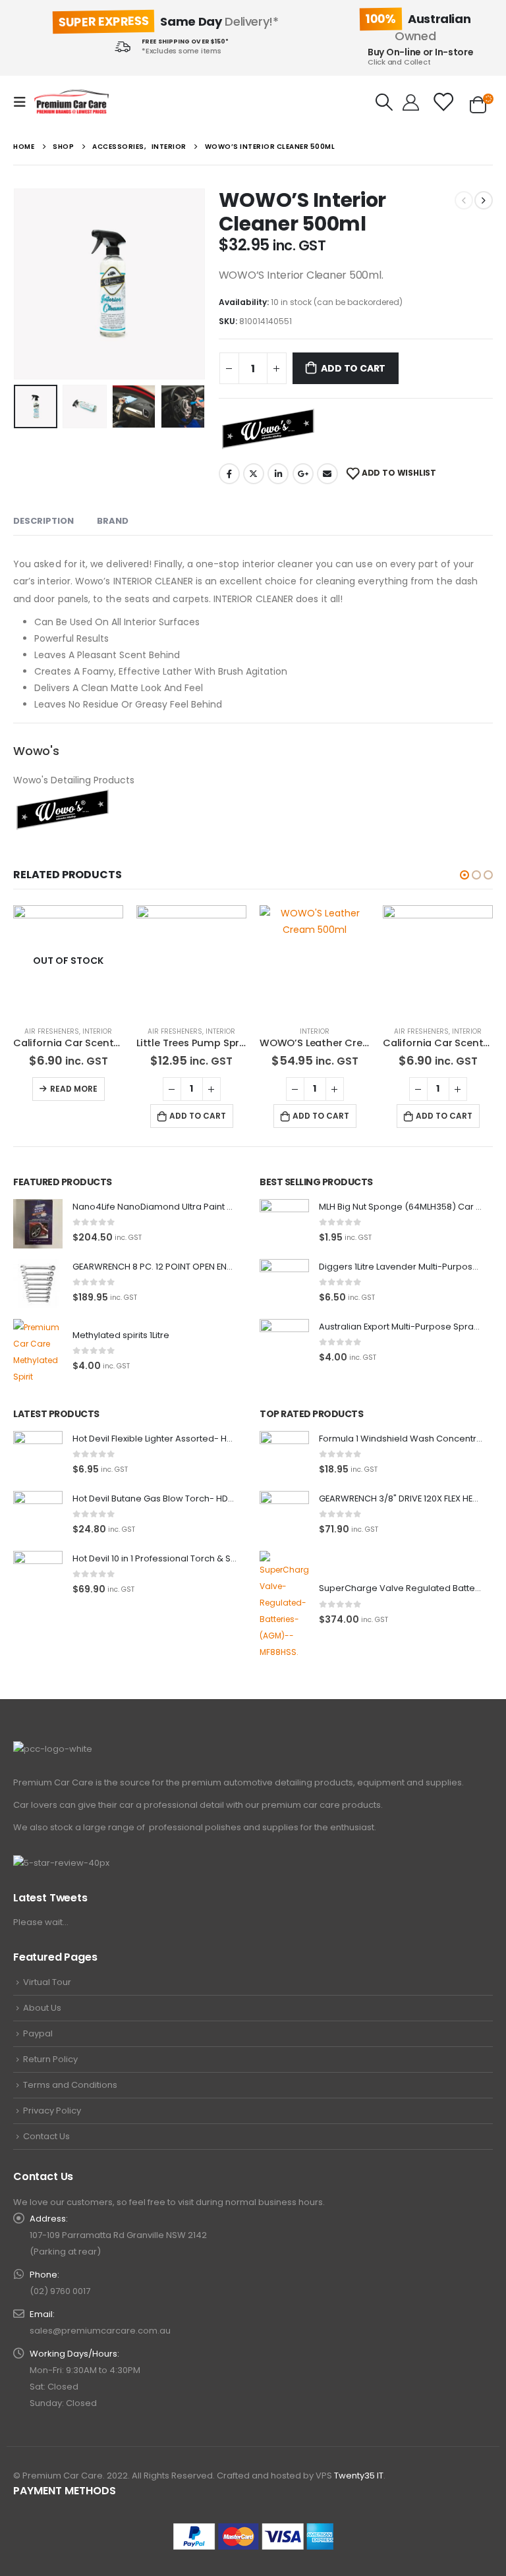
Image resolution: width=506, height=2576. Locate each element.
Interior (97, 1031)
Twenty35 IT (359, 2476)
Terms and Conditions (70, 2085)
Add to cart (353, 368)
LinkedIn (278, 474)
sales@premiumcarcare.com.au (100, 2331)
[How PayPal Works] (253, 2536)
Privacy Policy (52, 2111)
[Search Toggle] (384, 102)
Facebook (229, 474)
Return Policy (50, 2059)
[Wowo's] (268, 429)
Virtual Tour (47, 1982)
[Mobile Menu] (24, 102)
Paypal (38, 2033)
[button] (464, 875)
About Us (42, 2008)
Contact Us (46, 2136)
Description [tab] (43, 521)
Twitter (254, 474)
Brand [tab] (113, 521)
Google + (303, 474)
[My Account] (411, 102)
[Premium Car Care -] (71, 102)
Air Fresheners (52, 1031)
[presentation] (30, 284)
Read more (74, 1089)
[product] (191, 960)
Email (327, 474)
